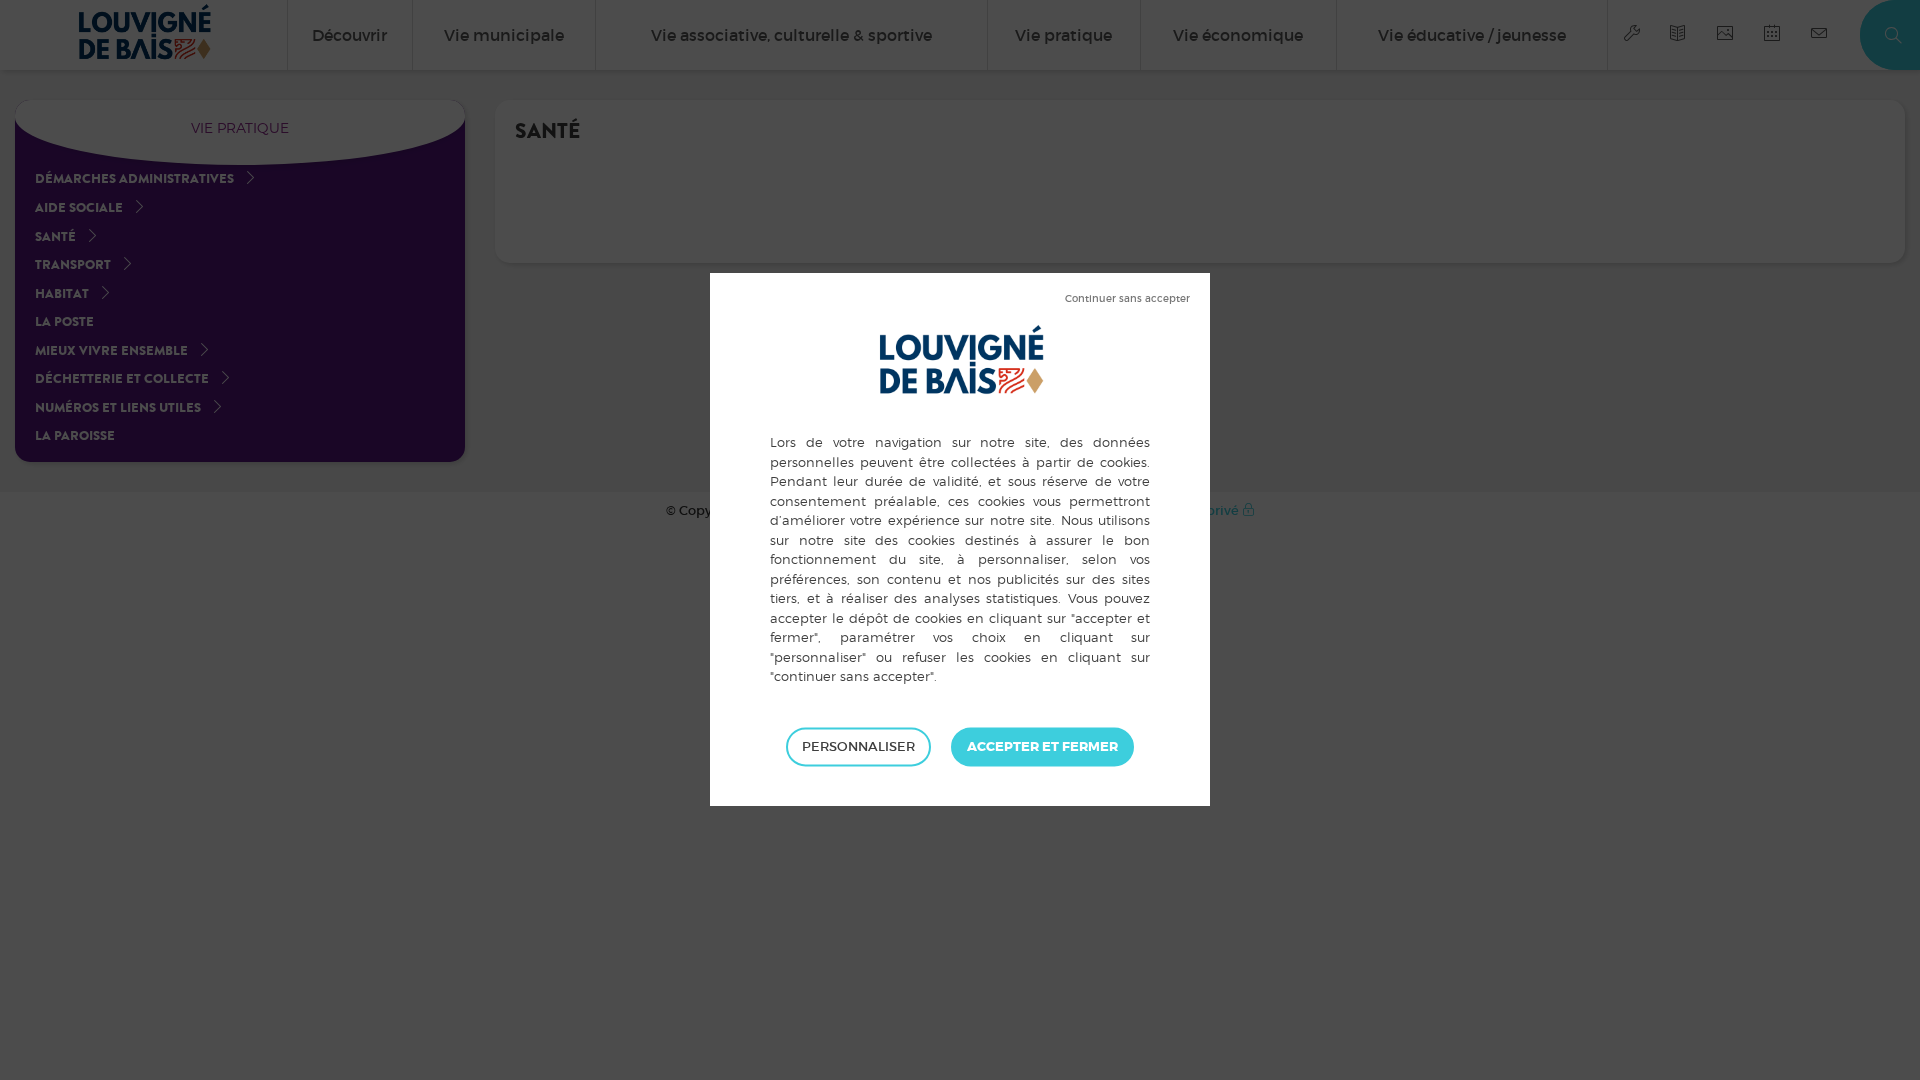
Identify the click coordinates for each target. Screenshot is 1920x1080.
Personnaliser (858, 746)
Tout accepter (1042, 747)
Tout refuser (1127, 299)
